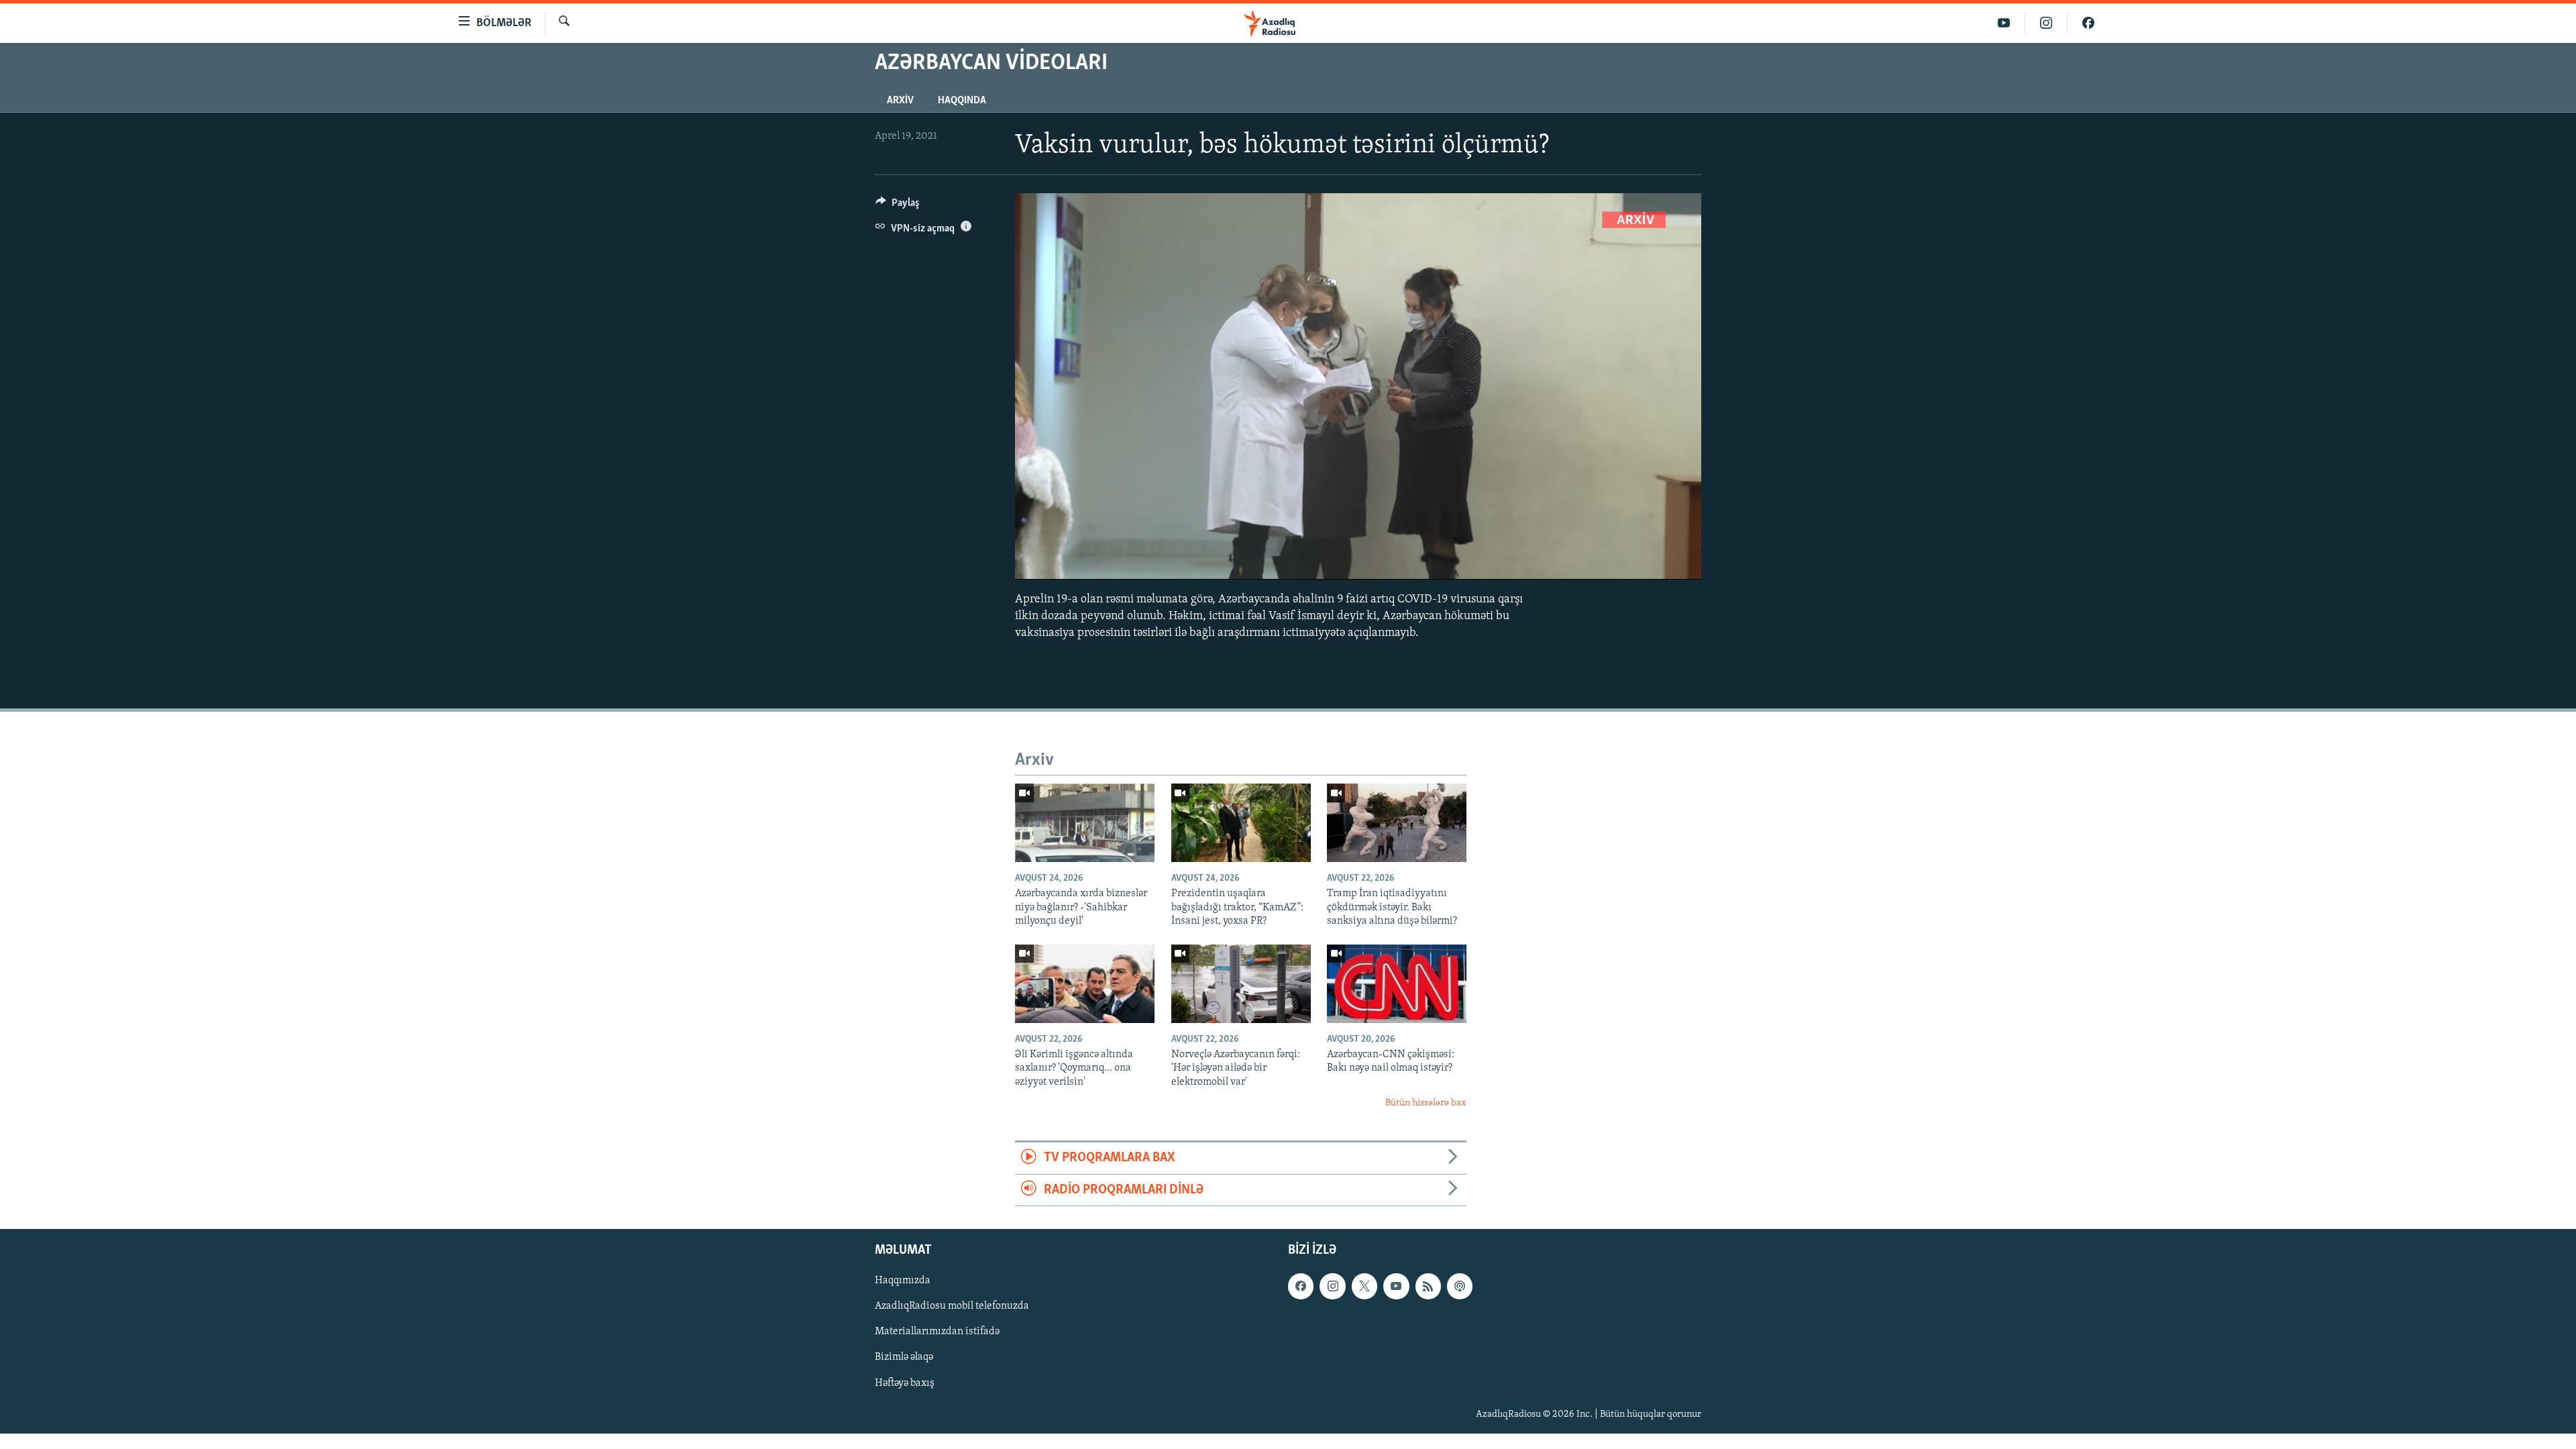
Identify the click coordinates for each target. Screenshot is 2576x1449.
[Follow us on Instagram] (1332, 1287)
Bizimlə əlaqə (904, 1358)
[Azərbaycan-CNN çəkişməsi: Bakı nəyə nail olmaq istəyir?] (1397, 984)
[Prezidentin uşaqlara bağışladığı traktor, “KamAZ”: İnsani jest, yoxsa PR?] (1241, 823)
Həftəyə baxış (905, 1383)
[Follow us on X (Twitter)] (1364, 1287)
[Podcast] (1460, 1287)
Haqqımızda (903, 1281)
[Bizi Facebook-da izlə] (2088, 23)
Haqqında (962, 101)
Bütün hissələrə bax (1426, 1103)
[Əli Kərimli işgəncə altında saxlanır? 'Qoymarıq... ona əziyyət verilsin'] (1085, 984)
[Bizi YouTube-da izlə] (2004, 23)
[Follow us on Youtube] (1396, 1287)
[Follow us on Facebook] (1301, 1287)
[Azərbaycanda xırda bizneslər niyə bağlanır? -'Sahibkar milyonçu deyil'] (1085, 823)
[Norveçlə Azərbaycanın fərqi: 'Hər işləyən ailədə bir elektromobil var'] (1241, 984)
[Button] (898, 206)
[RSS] (1428, 1287)
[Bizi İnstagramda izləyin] (2046, 23)
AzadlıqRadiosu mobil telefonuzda (952, 1307)
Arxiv (900, 101)
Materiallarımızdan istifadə (937, 1332)
